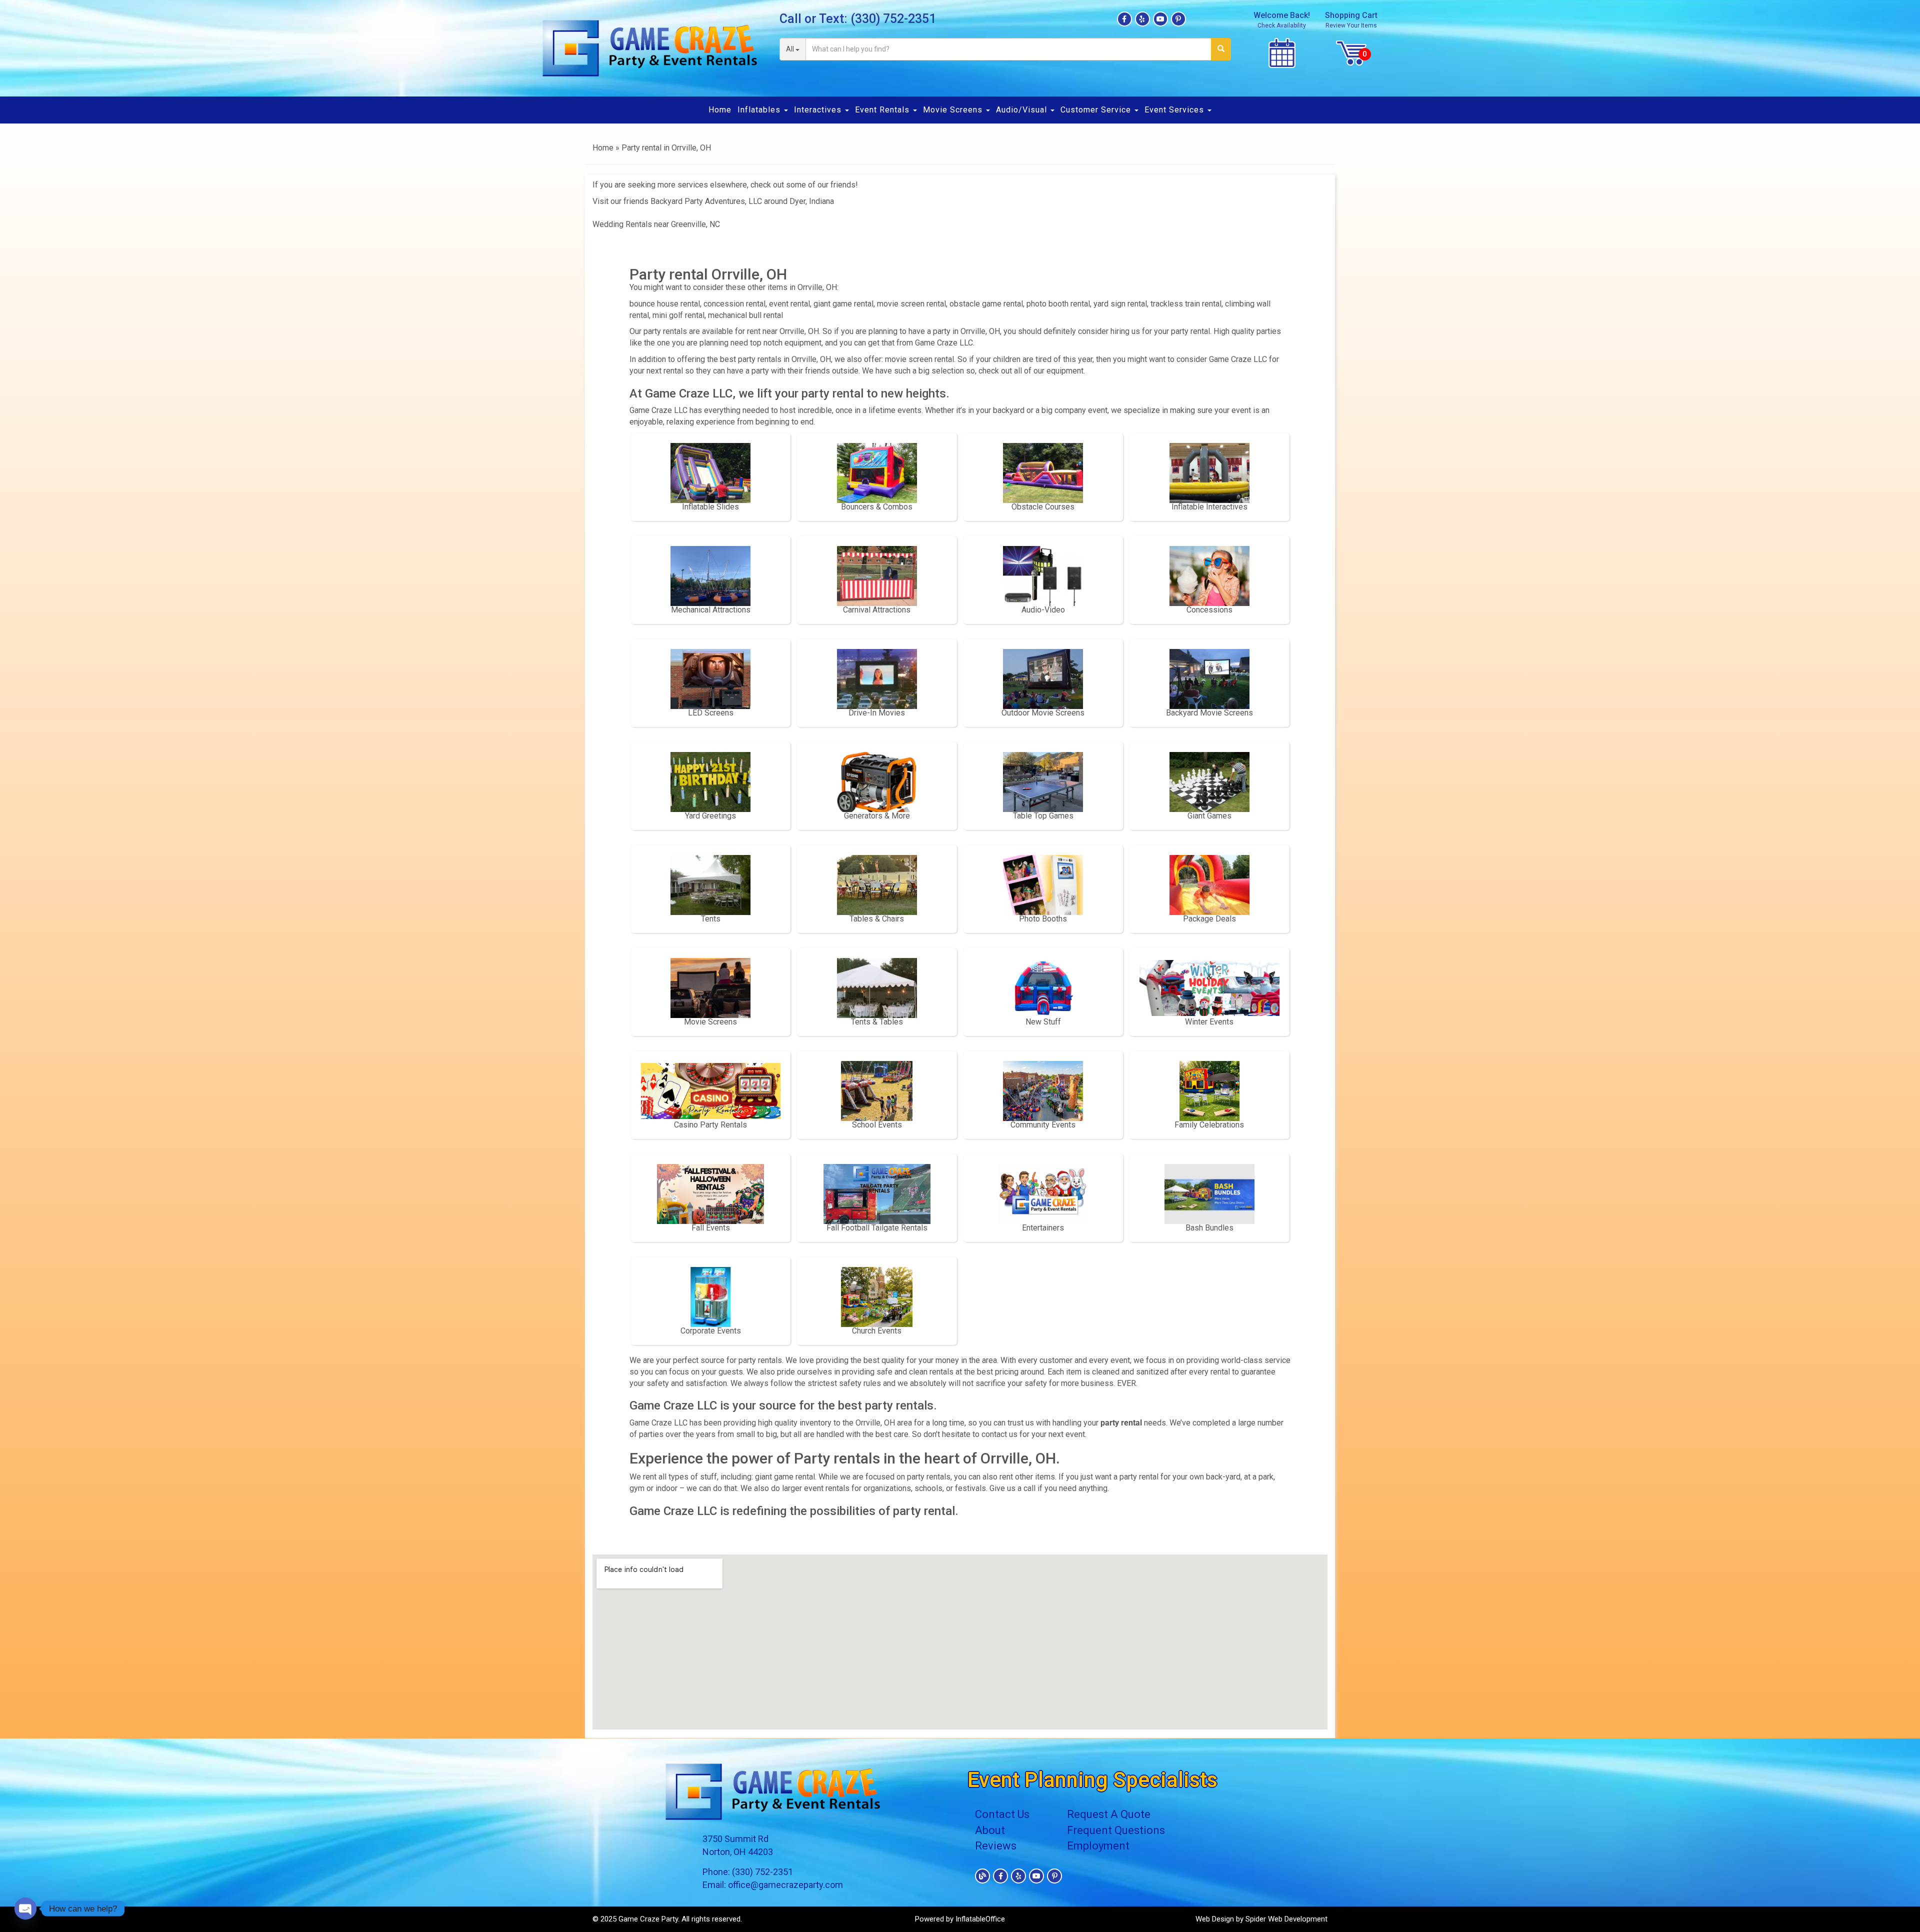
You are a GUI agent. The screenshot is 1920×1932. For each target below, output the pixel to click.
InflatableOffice (980, 1919)
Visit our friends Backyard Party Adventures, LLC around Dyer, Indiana (713, 201)
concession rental (734, 304)
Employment (1098, 1846)
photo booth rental (1058, 304)
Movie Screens (954, 110)
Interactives (819, 110)
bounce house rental (665, 304)
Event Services (1175, 110)
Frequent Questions (1116, 1830)
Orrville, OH (980, 331)
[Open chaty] (25, 1908)
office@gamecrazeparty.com (785, 1885)
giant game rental (843, 304)
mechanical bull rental (745, 315)
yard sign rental (1120, 304)
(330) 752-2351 (893, 19)
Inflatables (760, 110)
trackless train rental (1186, 304)
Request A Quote (1109, 1814)
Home (720, 110)
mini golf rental (678, 315)
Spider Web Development (1286, 1919)
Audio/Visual (1023, 110)
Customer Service (1097, 110)
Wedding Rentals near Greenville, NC (656, 224)
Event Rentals (883, 110)
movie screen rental (911, 304)
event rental (789, 304)
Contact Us (1002, 1814)
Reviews (996, 1846)
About (990, 1830)
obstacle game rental (986, 304)
